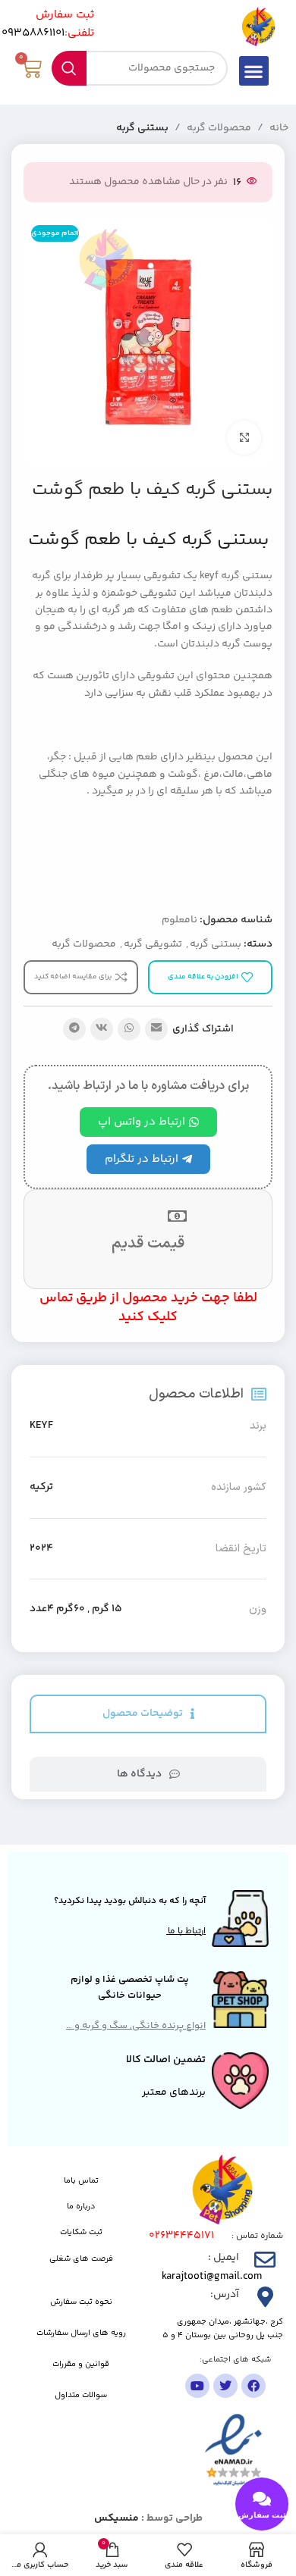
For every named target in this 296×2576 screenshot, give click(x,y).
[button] (254, 71)
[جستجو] (69, 68)
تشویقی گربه (153, 944)
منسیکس (117, 2518)
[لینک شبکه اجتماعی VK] (102, 1029)
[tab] (148, 1714)
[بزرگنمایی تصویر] (244, 438)
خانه (279, 128)
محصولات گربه (219, 128)
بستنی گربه (142, 128)
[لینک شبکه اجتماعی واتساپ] (129, 1029)
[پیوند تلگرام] (74, 1029)
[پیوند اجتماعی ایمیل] (156, 1029)
